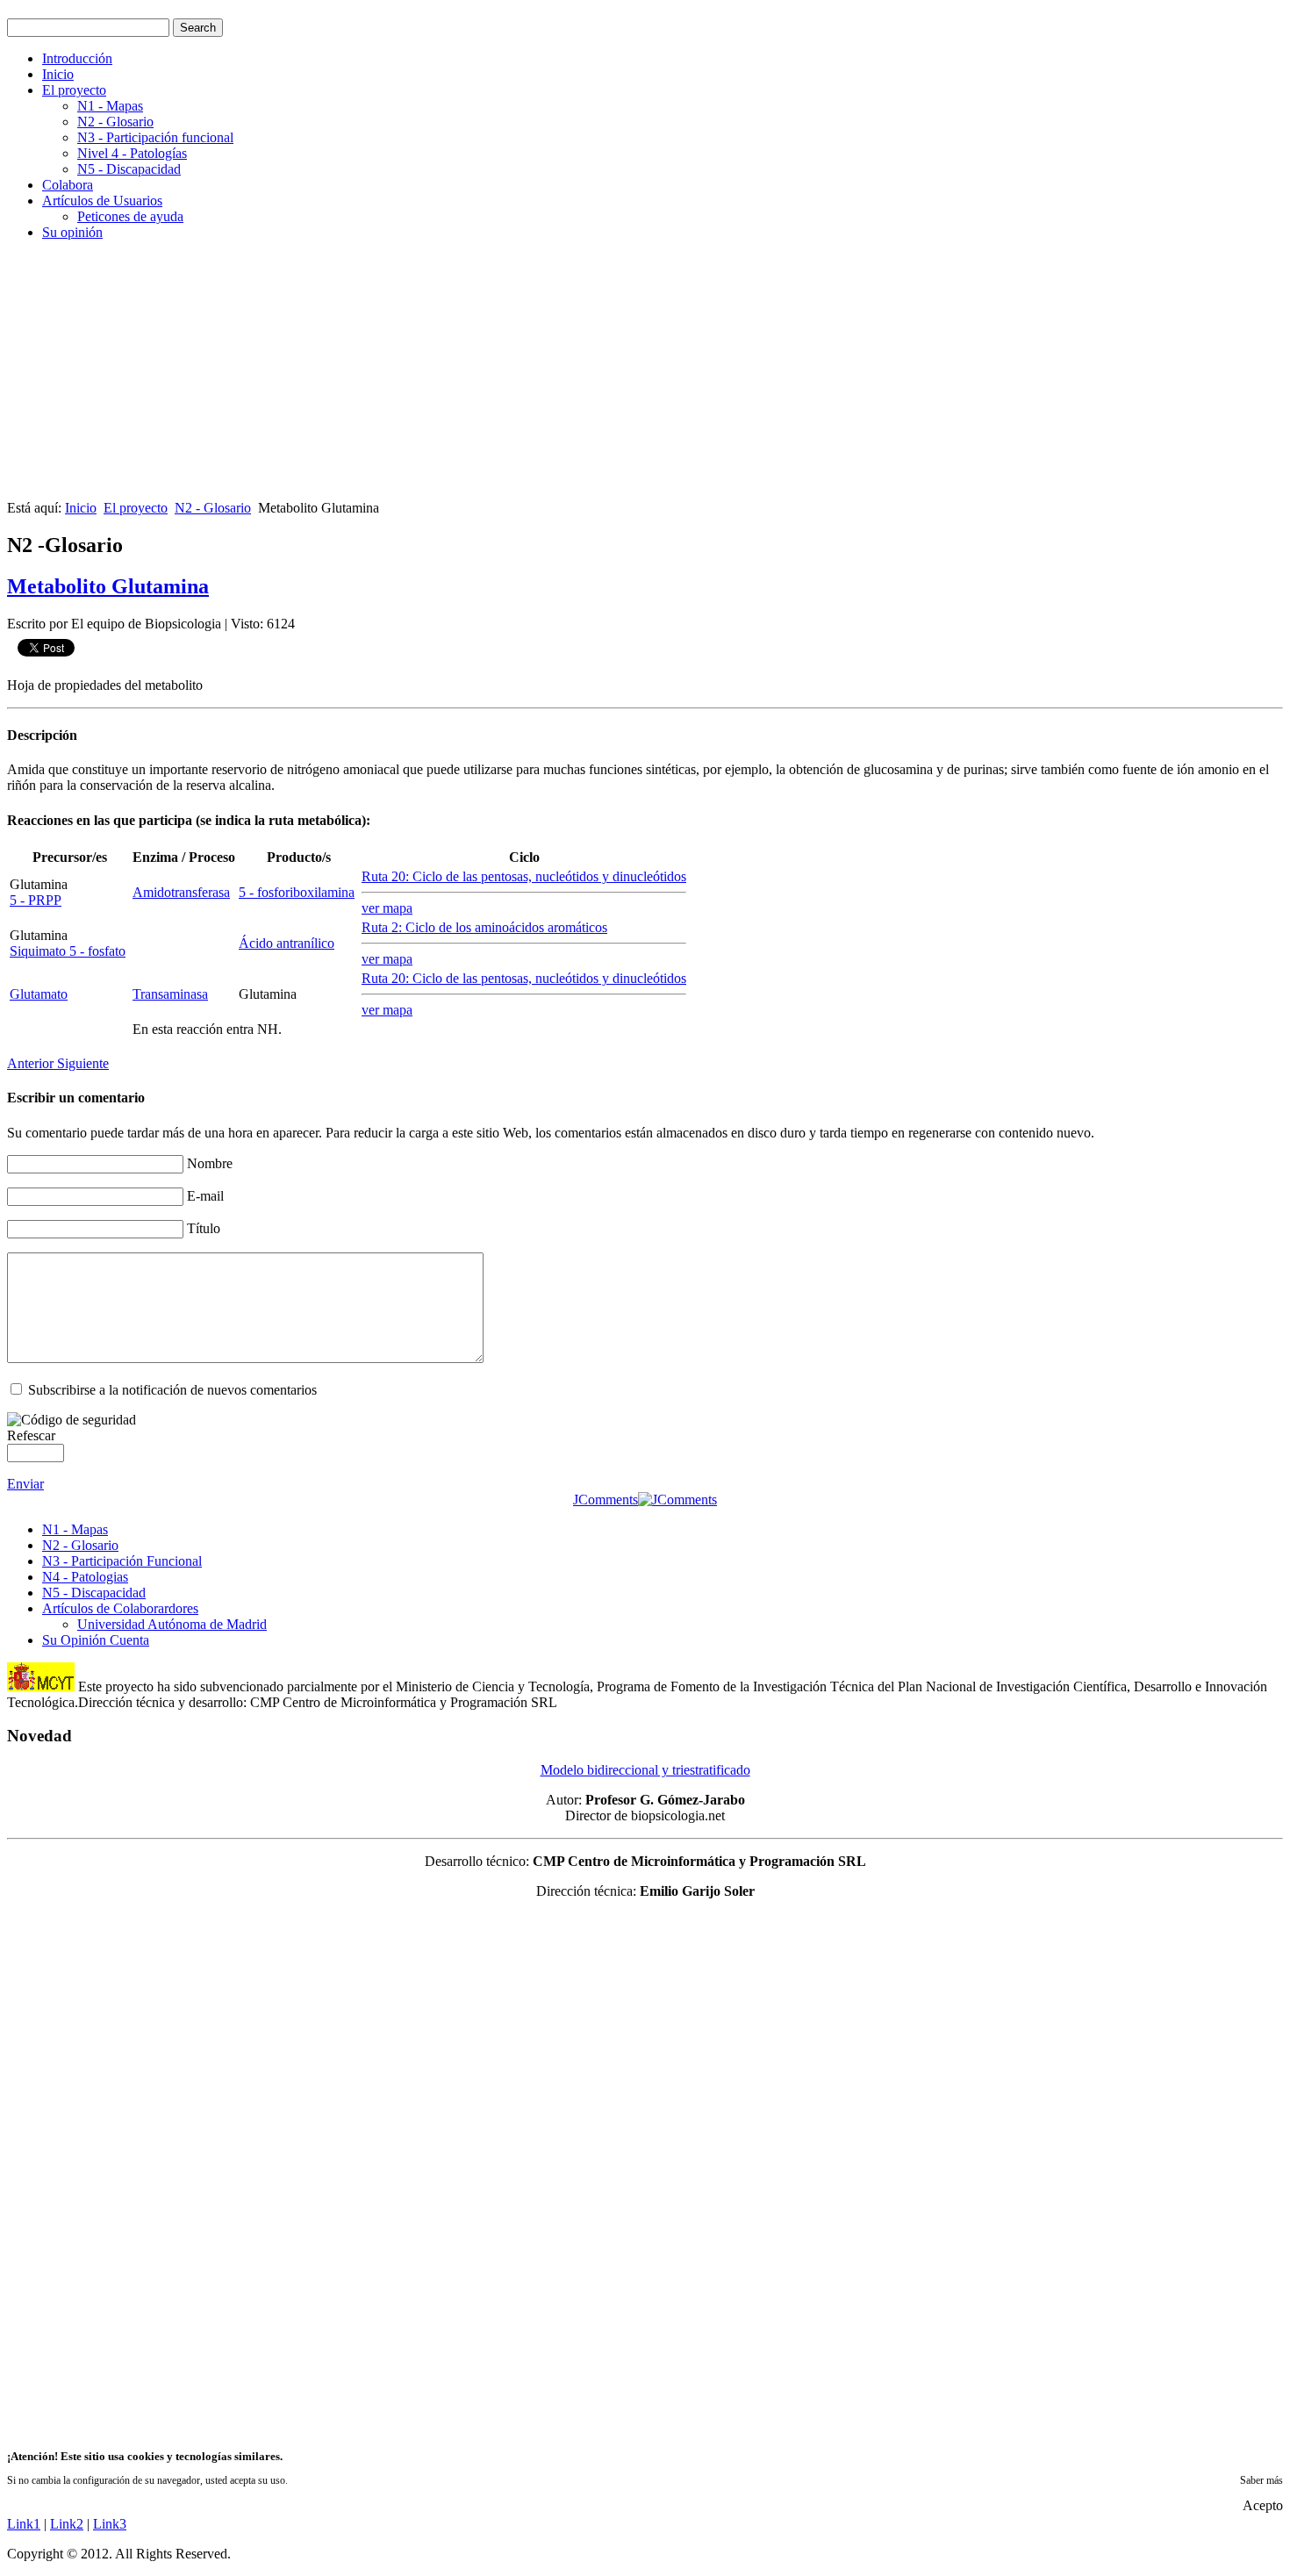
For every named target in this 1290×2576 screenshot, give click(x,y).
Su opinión (72, 232)
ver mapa (387, 908)
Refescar (31, 1435)
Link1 (24, 2524)
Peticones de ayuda (130, 216)
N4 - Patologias (85, 1577)
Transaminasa (170, 994)
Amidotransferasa (181, 892)
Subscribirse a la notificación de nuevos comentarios (172, 1390)
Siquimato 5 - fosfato (68, 951)
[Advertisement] (534, 377)
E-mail (205, 1196)
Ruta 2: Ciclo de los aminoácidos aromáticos (484, 927)
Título (204, 1228)
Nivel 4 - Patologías (132, 153)
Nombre (210, 1163)
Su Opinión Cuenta (96, 1640)
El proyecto (74, 90)
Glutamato (39, 994)
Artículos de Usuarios (102, 201)
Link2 (67, 2524)
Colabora (68, 185)
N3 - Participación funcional (155, 137)
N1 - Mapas (110, 106)
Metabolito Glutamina (108, 586)
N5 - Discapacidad (129, 169)
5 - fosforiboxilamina (297, 892)
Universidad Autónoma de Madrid (172, 1624)
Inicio (58, 74)
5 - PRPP (36, 900)
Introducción (77, 58)
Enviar (25, 1484)
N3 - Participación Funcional (122, 1561)
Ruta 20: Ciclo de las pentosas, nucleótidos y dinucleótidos (524, 876)
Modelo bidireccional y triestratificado (645, 1770)
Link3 (110, 2524)
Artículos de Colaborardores (120, 1608)
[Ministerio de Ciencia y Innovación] (41, 1686)
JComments (606, 1500)
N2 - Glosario (115, 122)
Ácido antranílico (287, 943)
